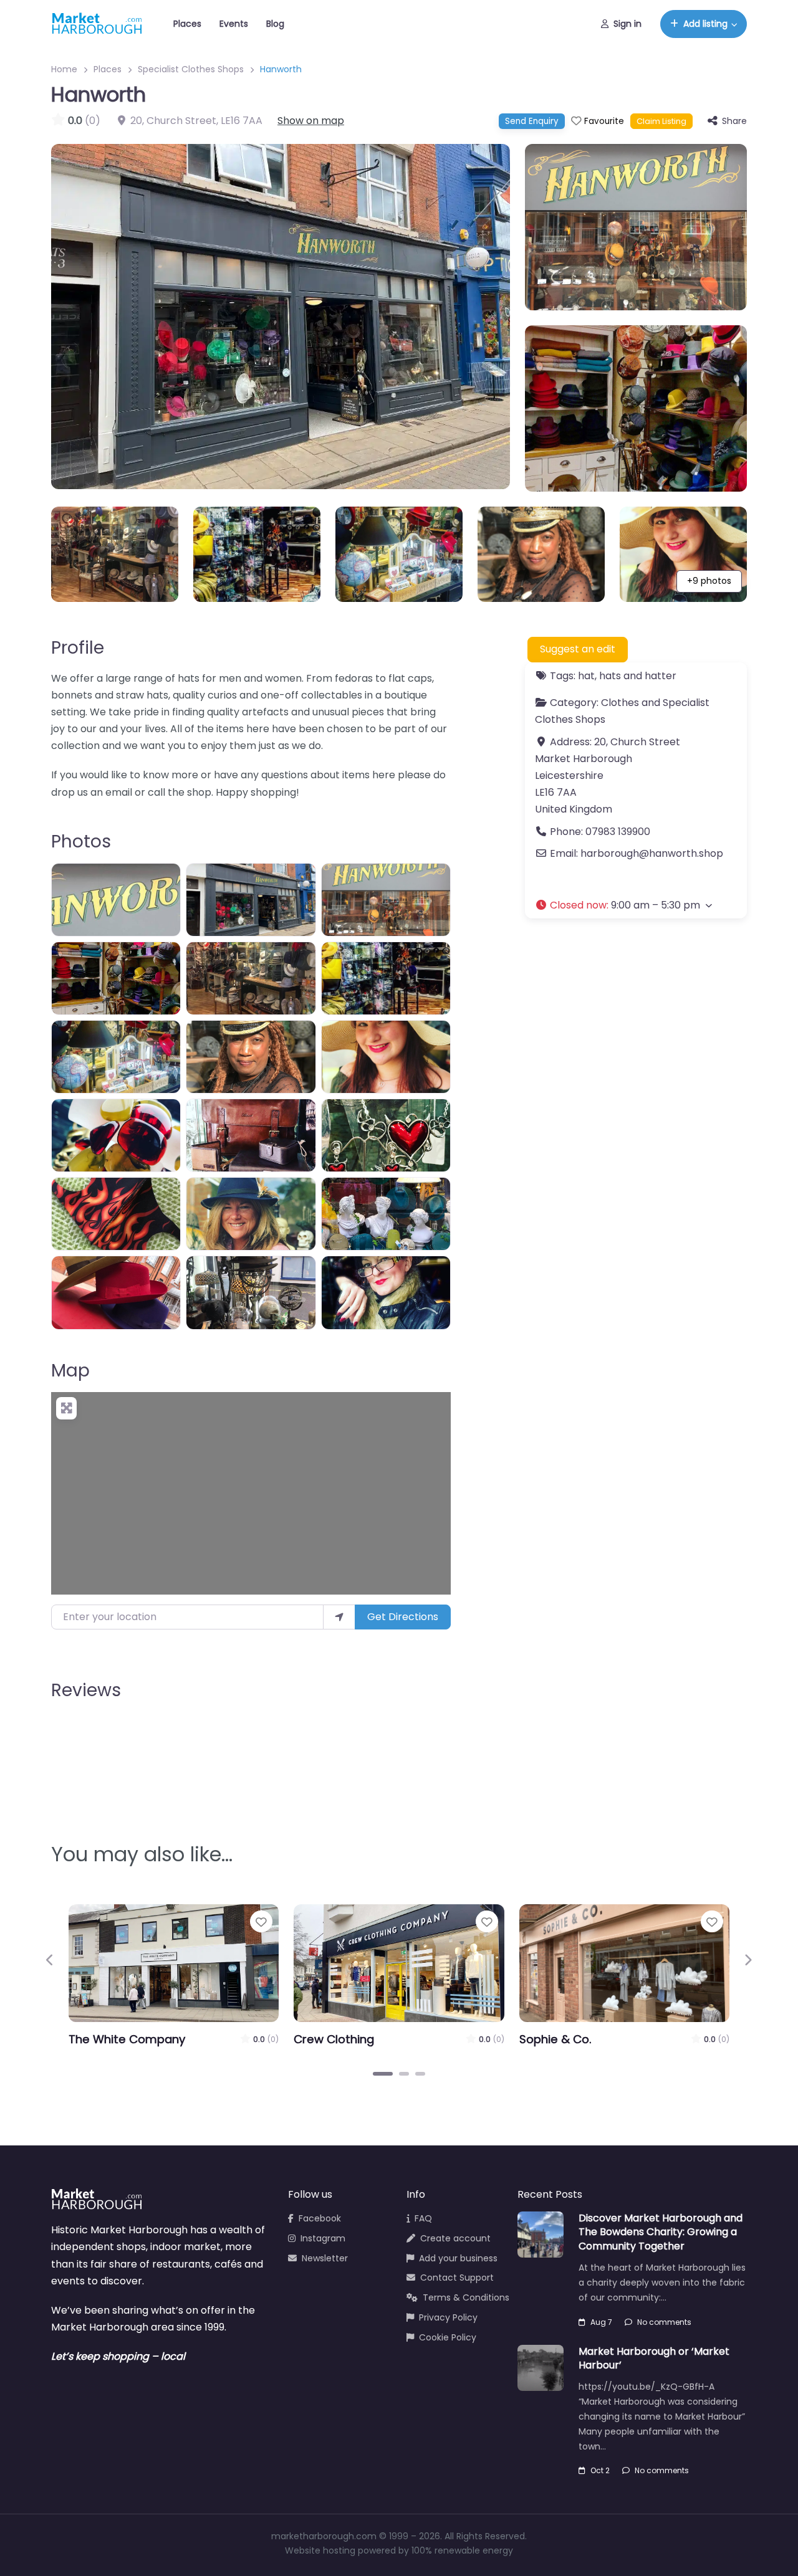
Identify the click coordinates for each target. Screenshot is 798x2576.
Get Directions (403, 1617)
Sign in (627, 24)
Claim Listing (661, 121)
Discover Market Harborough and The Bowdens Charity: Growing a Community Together (661, 2232)
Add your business (458, 2258)
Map (70, 1371)
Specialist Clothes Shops (191, 69)
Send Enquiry (532, 121)
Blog (275, 24)
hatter (661, 676)
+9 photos (709, 581)
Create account (455, 2238)
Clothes (620, 703)
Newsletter (325, 2258)
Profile (78, 648)
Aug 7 (601, 2322)
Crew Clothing (334, 2039)
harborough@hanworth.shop (652, 853)
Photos (81, 842)
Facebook (320, 2218)
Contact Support (457, 2278)
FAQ (423, 2218)
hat (586, 676)
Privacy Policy (448, 2317)
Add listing (705, 24)
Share (734, 121)
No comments (664, 2322)
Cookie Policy (448, 2337)
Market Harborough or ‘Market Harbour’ (654, 2358)
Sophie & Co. (555, 2039)
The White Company (127, 2039)
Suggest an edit (578, 649)
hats (610, 676)
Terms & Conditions (466, 2297)
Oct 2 (600, 2470)
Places (187, 24)
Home (64, 69)
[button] (636, 904)
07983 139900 (618, 831)
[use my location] (339, 1617)
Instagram (323, 2238)
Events (234, 24)
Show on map (311, 121)
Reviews (86, 1690)
